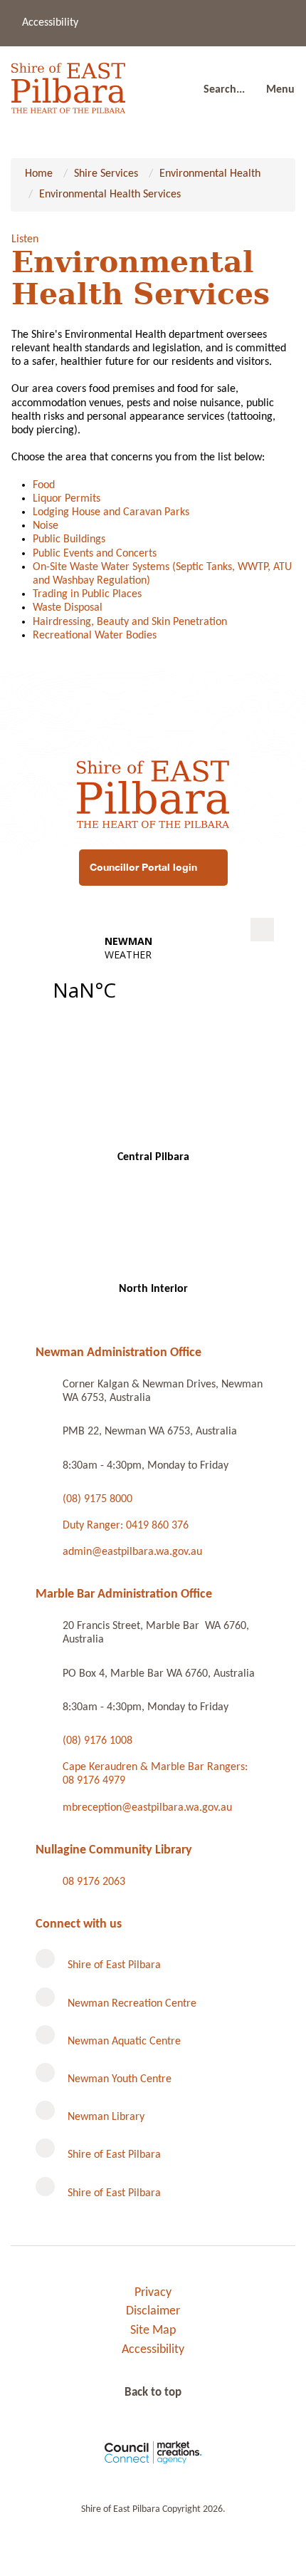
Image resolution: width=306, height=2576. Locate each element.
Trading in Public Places (87, 594)
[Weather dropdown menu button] (262, 930)
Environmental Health (210, 174)
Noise (46, 526)
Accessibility (50, 23)
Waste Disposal (68, 608)
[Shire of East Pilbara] (68, 84)
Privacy (153, 2293)
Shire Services (106, 174)
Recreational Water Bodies (95, 636)
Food (44, 485)
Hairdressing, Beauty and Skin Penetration (130, 622)
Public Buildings (69, 539)
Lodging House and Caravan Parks (111, 512)
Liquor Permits (67, 499)
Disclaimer (153, 2311)
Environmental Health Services (110, 195)
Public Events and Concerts (95, 554)
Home (39, 174)
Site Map (153, 2331)
